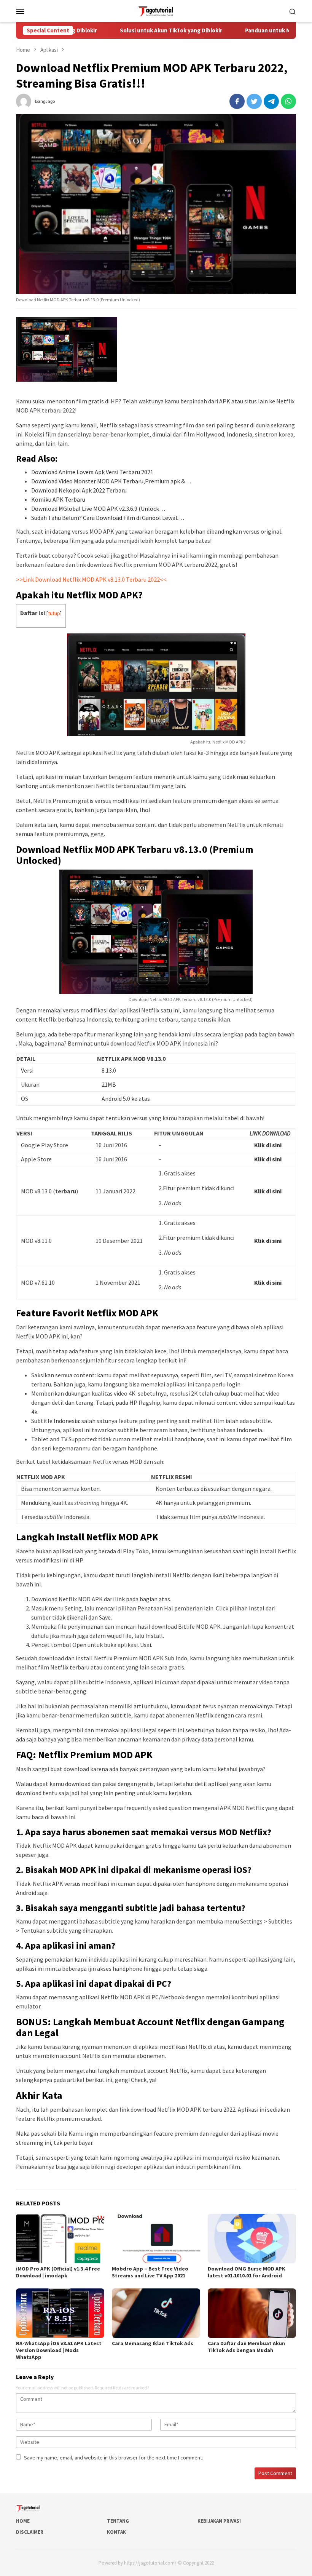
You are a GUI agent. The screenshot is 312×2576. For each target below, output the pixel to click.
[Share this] (237, 101)
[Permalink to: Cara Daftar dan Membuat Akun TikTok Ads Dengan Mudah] (252, 2313)
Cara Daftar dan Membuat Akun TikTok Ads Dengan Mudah (246, 2347)
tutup (54, 613)
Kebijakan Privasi (219, 2521)
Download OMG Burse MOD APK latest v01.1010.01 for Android (247, 2272)
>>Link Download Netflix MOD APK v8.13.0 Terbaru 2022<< (91, 579)
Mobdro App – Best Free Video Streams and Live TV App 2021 (150, 2272)
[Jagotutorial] (156, 10)
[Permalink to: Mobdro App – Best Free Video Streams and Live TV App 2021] (156, 2239)
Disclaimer (30, 2532)
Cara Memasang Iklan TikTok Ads (153, 2343)
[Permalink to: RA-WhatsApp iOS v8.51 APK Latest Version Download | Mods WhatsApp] (60, 2313)
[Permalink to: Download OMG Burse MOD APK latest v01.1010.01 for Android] (252, 2239)
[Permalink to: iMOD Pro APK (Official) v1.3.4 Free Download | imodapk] (60, 2239)
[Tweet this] (254, 101)
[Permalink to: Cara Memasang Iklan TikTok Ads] (156, 2313)
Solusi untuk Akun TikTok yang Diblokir (131, 30)
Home (23, 2521)
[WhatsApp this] (288, 101)
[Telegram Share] (271, 101)
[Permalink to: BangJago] (24, 101)
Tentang (118, 2521)
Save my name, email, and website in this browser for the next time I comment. (114, 2458)
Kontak (116, 2532)
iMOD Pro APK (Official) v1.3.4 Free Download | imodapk (58, 2272)
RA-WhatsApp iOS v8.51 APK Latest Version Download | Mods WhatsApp (59, 2350)
